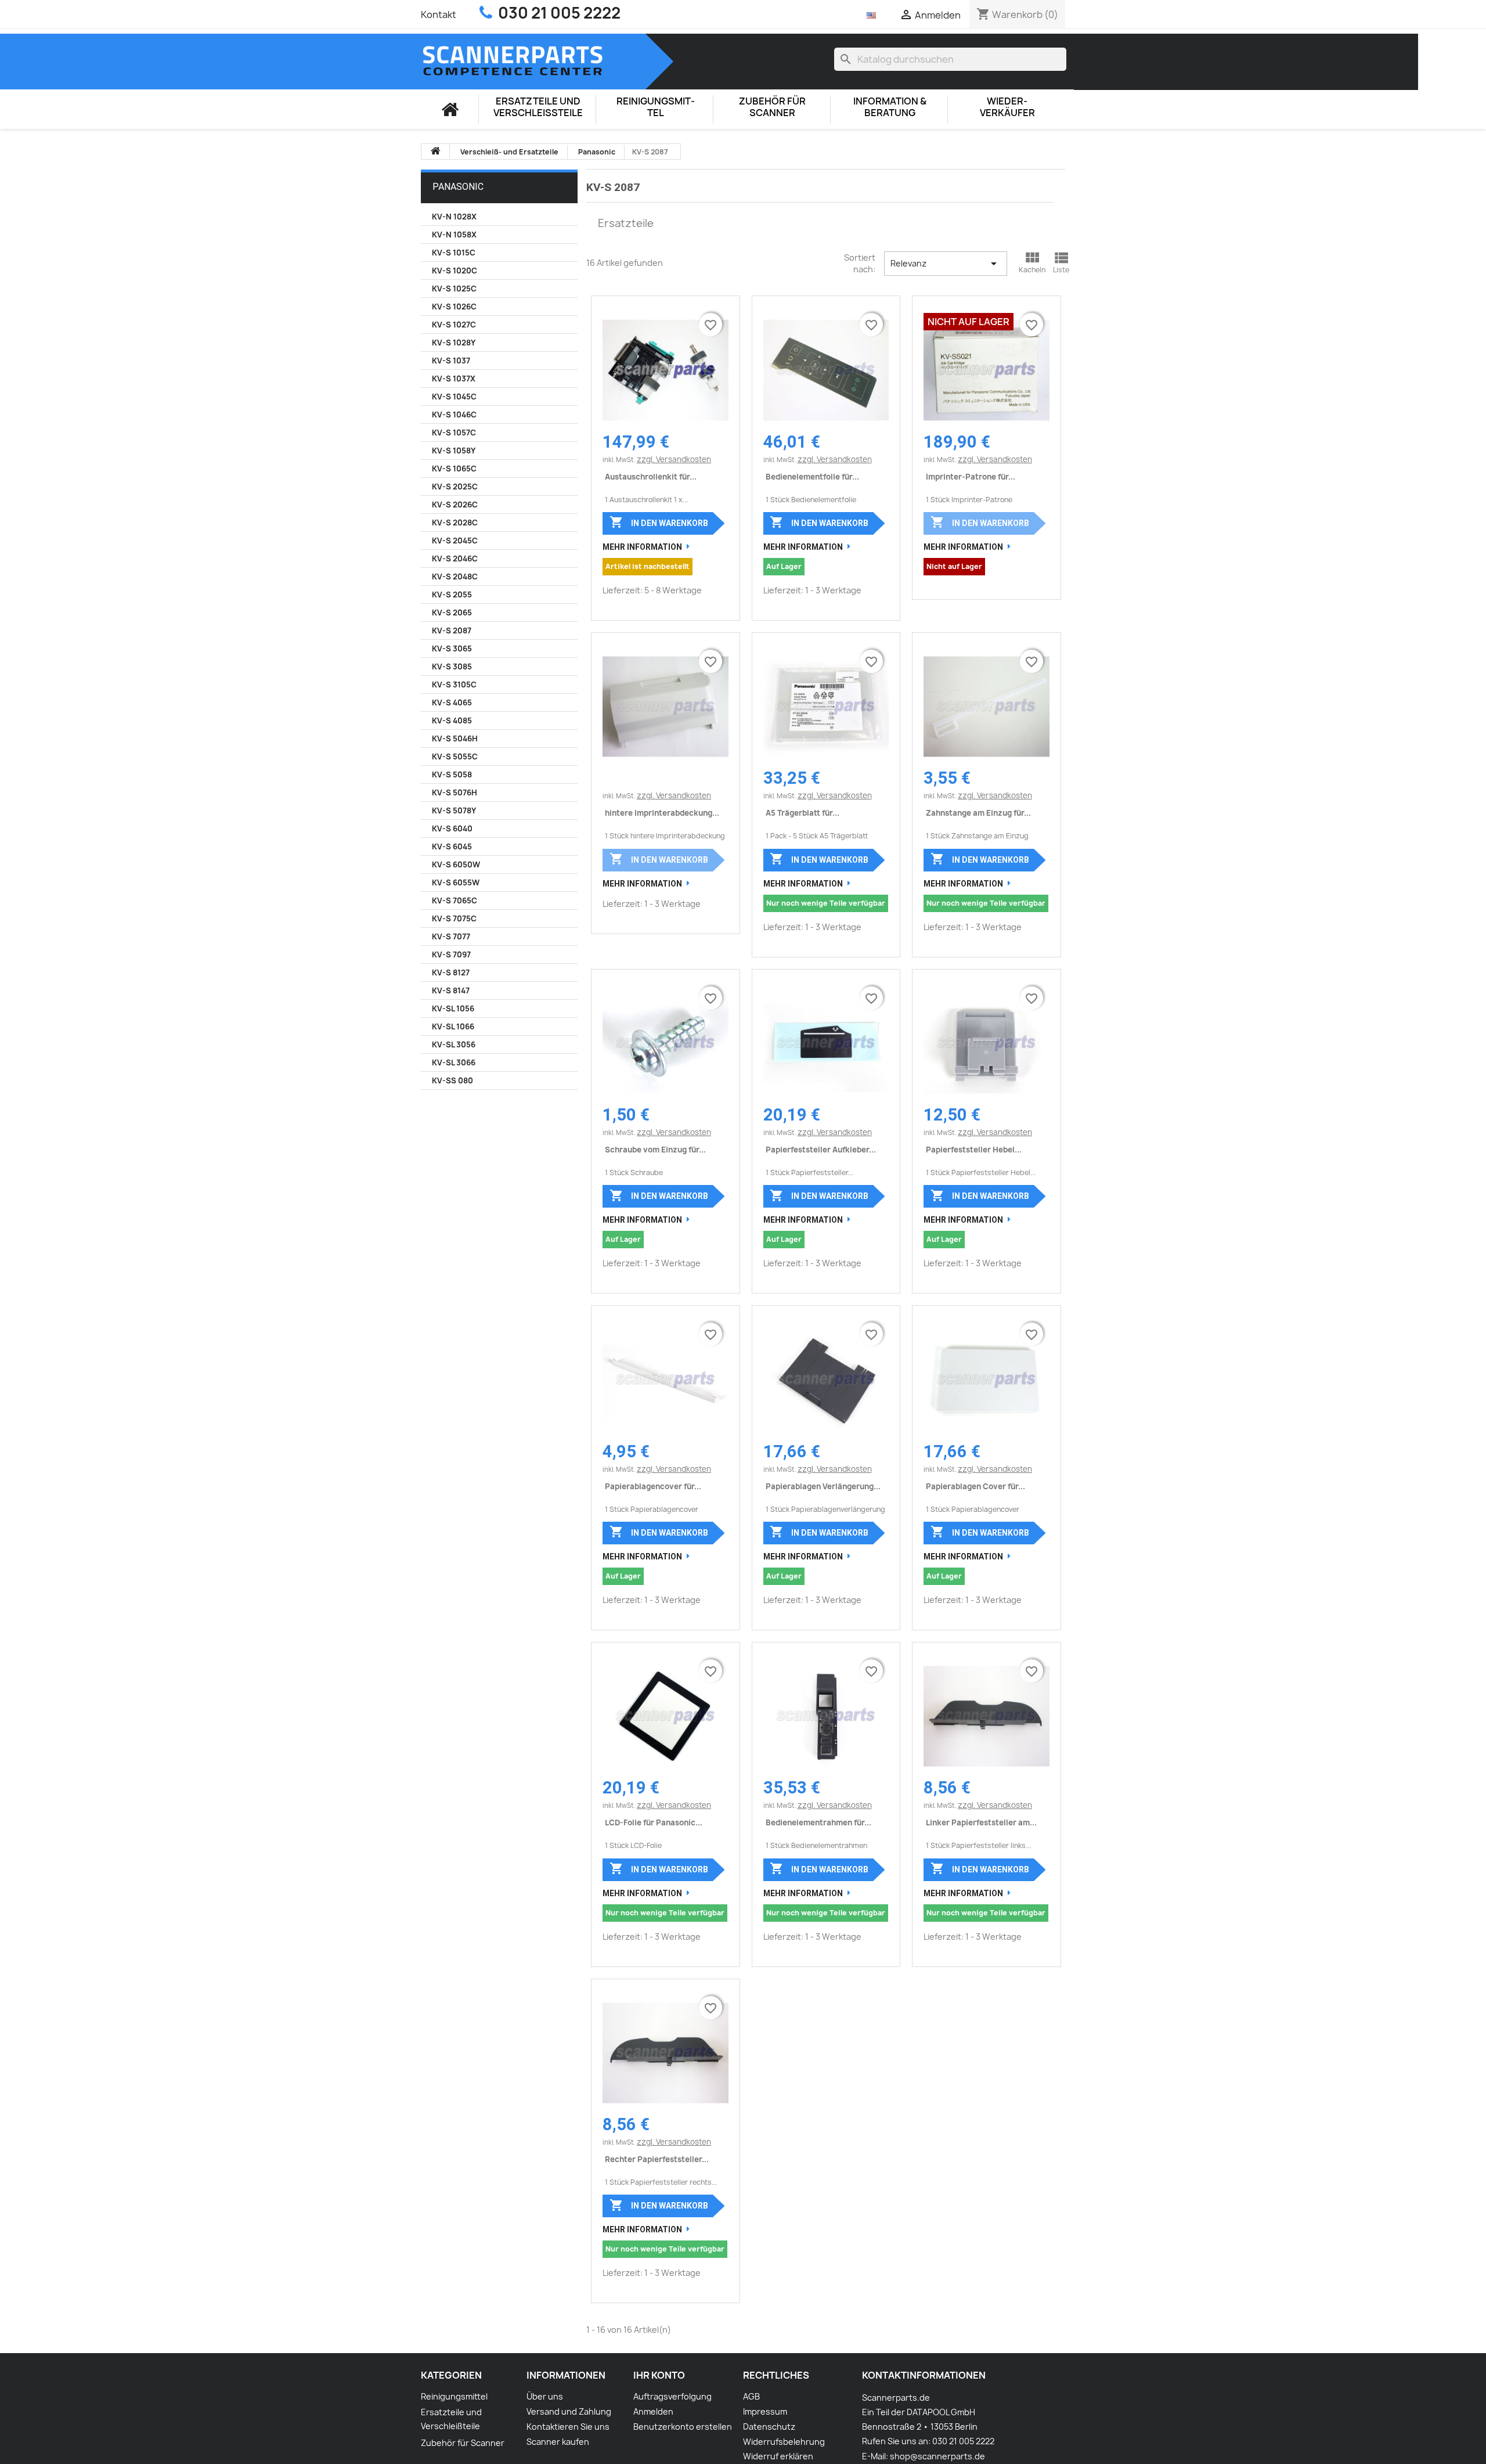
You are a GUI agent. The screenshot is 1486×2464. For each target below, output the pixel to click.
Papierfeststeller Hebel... (974, 1150)
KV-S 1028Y (454, 343)
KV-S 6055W (456, 882)
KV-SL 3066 (454, 1062)
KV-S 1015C (454, 253)
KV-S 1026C (454, 307)
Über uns (545, 2396)
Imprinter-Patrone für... (971, 477)
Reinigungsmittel (656, 107)
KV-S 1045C (454, 397)
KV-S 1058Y (454, 451)
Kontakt (439, 15)
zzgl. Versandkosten (674, 459)
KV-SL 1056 (453, 1008)
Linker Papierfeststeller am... (981, 1822)
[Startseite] (450, 109)
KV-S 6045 (452, 846)
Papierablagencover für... (653, 1486)
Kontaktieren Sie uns (568, 2427)
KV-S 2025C (455, 487)
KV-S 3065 (452, 649)
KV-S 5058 (452, 774)
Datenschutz (769, 2427)
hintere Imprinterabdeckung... (662, 813)
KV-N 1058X (454, 235)
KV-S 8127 (451, 972)
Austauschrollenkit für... (651, 477)
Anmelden (653, 2411)
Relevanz (945, 264)
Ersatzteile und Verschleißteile (538, 107)
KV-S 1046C (454, 415)
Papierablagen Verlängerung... (823, 1486)
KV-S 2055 (452, 595)
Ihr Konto (659, 2375)
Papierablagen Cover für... (975, 1486)
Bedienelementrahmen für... (818, 1822)
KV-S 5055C (455, 757)
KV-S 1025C (454, 289)
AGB (751, 2396)
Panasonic (458, 187)
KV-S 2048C (455, 577)
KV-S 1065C (454, 469)
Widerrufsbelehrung (784, 2442)
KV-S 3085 (452, 667)
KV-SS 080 (452, 1080)
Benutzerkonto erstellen (683, 2427)
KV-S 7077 (451, 936)
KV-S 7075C (454, 918)
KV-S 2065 (452, 613)
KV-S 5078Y (454, 810)
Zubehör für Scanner (772, 107)
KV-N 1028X (454, 217)
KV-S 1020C (455, 271)
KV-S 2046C (455, 559)
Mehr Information (642, 547)
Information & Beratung (890, 107)
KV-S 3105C (454, 685)
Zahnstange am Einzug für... (978, 813)
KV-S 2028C (455, 523)
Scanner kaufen (558, 2442)
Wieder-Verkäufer (1007, 107)
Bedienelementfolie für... (812, 477)
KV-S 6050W (456, 864)
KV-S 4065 (452, 703)
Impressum (765, 2411)
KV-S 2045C (455, 541)
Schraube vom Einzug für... (655, 1150)
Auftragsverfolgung (672, 2396)
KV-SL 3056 (454, 1044)
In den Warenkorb (659, 522)
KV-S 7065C (455, 900)
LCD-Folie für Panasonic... (654, 1822)
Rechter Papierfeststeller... (657, 2159)
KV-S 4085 (452, 721)
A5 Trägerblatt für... (802, 813)
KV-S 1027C (454, 325)
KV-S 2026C (455, 505)
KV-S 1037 (451, 361)
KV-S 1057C (454, 433)
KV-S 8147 (451, 990)
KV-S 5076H (455, 792)
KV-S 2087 (452, 631)
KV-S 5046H (455, 739)
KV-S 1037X (454, 379)
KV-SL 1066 (453, 1026)
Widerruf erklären (778, 2456)
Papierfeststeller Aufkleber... (821, 1150)
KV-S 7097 (451, 954)
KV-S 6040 (452, 828)
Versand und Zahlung (569, 2411)
